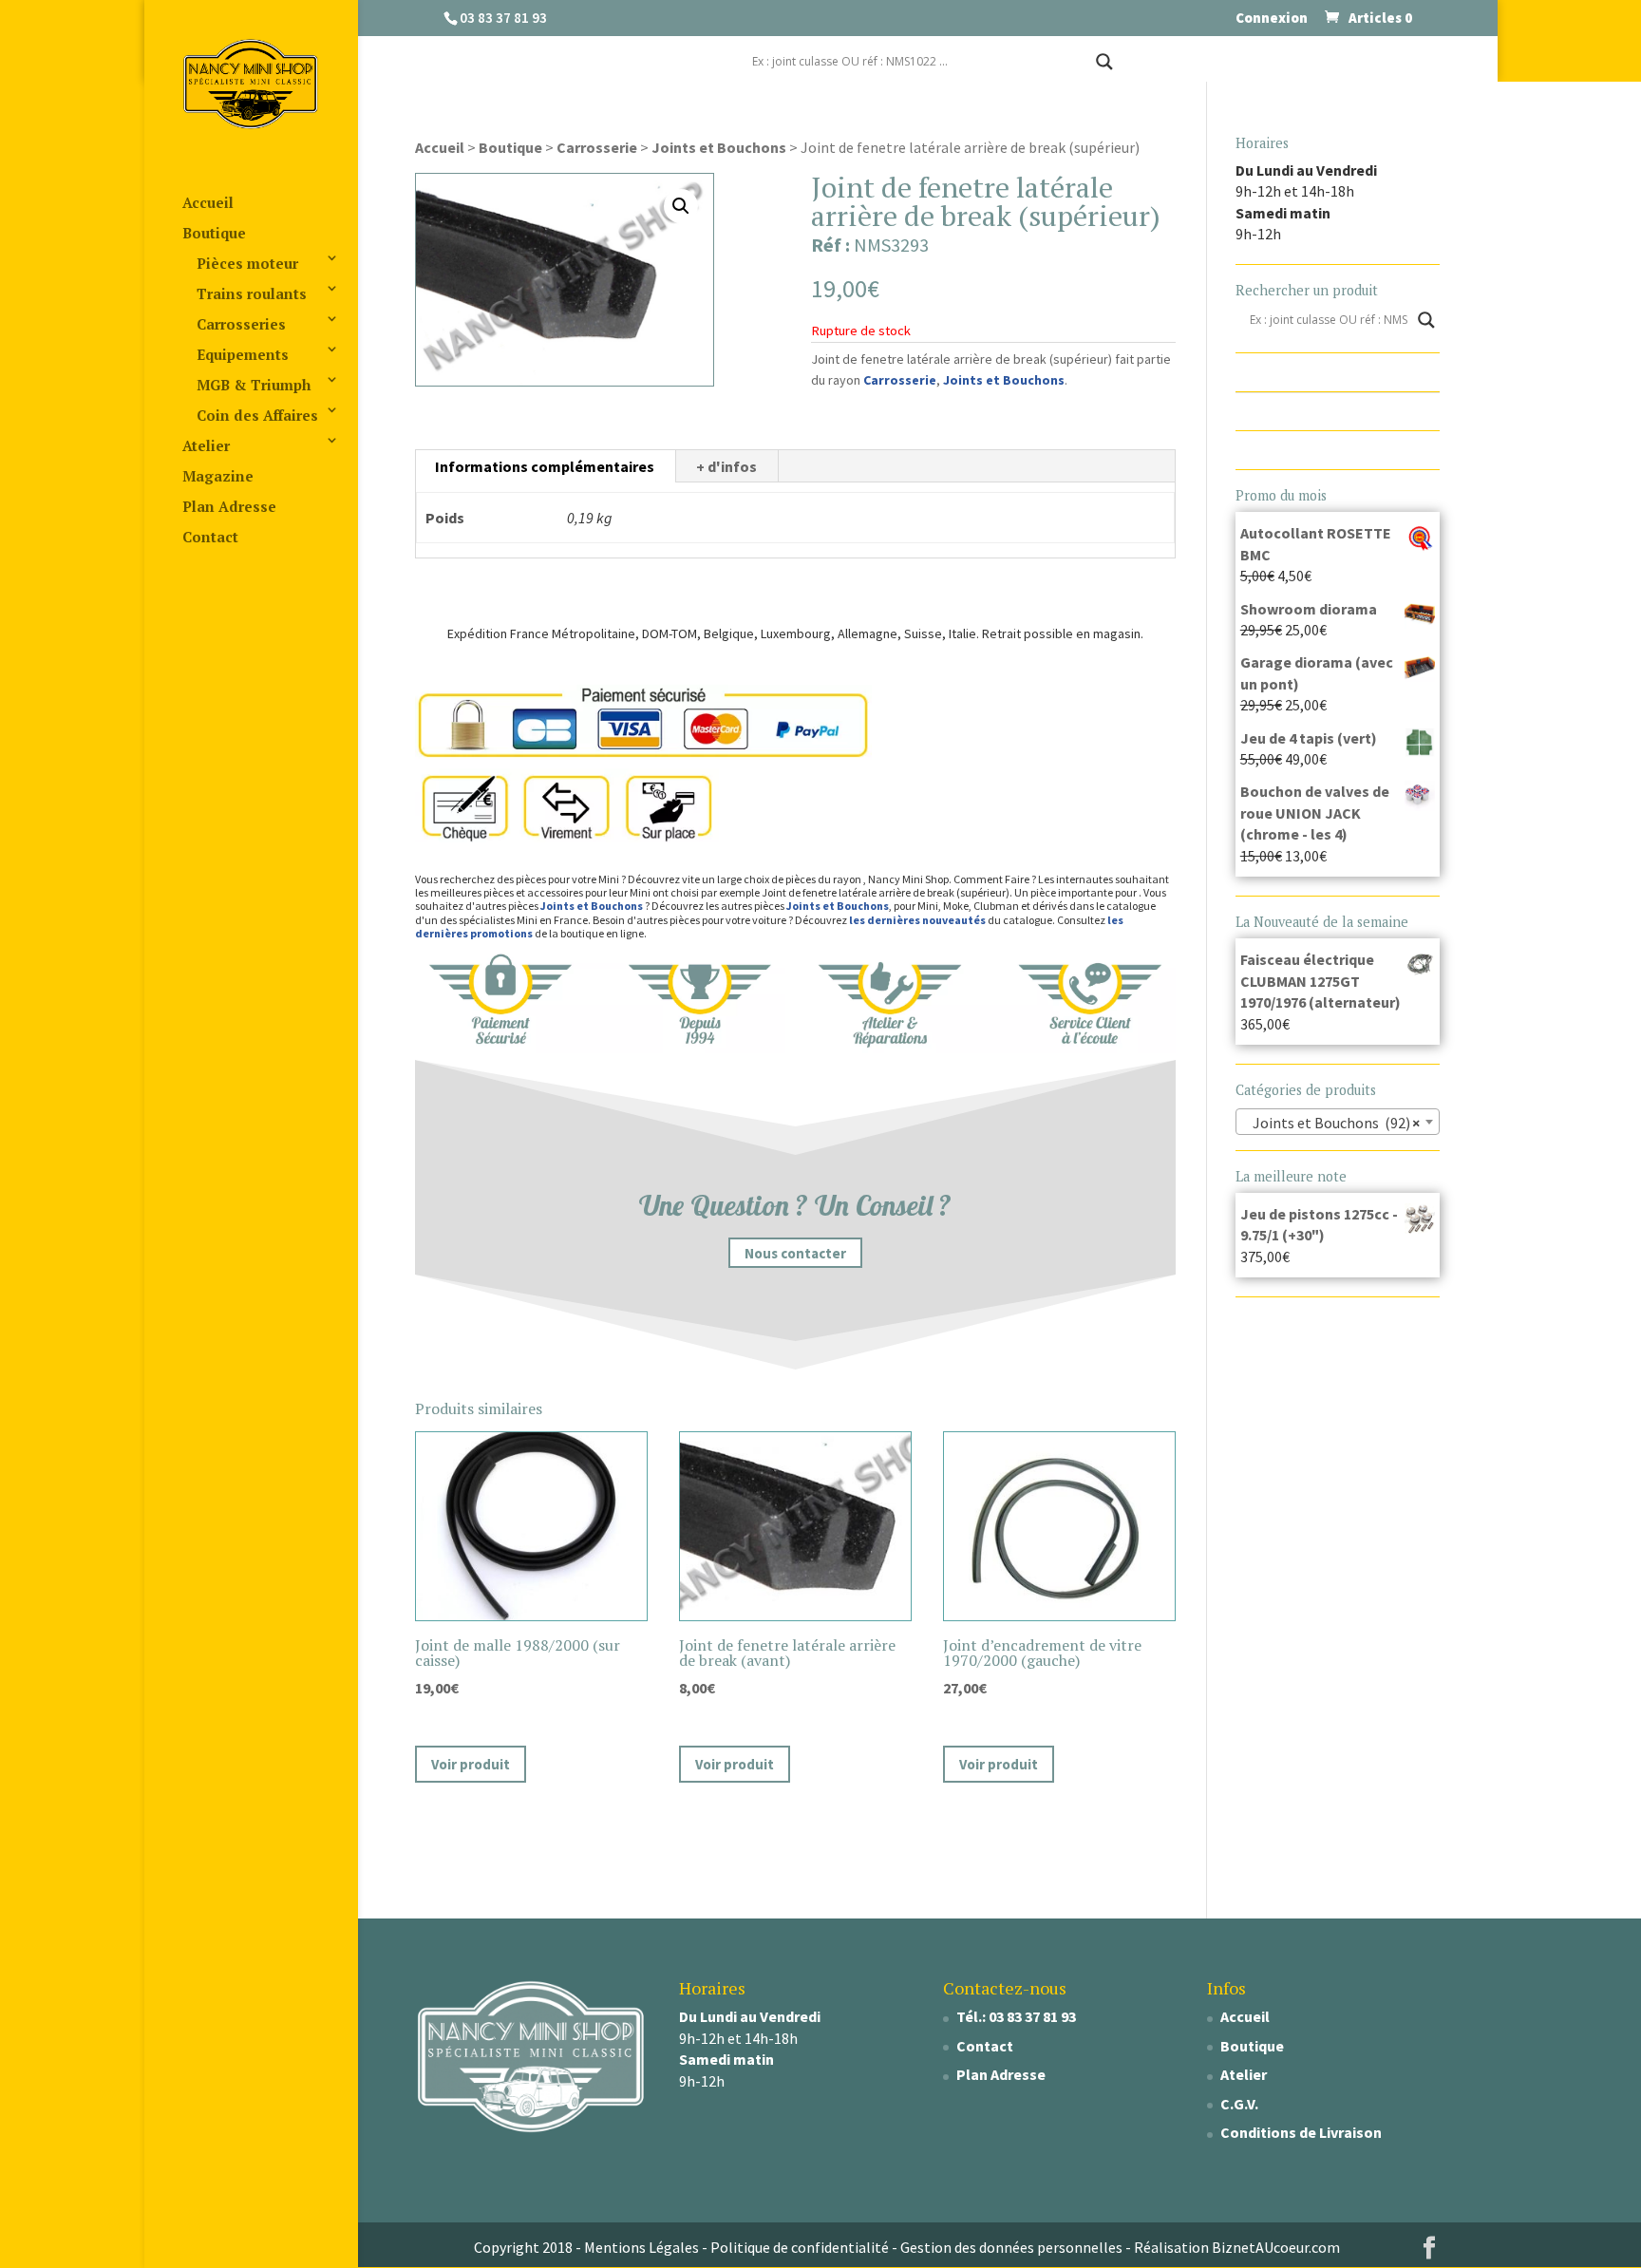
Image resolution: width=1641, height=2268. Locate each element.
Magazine (218, 476)
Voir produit (471, 1764)
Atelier (206, 445)
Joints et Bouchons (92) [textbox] (1332, 1123)
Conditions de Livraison (1301, 2132)
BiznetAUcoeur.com (1276, 2247)
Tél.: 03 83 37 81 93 (1016, 2016)
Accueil (208, 202)
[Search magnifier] (1104, 62)
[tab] (545, 466)
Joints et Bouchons (719, 147)
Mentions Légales (641, 2247)
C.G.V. (1239, 2104)
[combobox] (1338, 1122)
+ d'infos (726, 466)
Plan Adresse (229, 506)
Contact (210, 537)
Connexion (1272, 19)
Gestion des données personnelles (1011, 2247)
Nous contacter (795, 1252)
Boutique (214, 233)
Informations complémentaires (545, 466)
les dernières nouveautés (917, 920)
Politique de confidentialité (800, 2247)
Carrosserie (597, 147)
